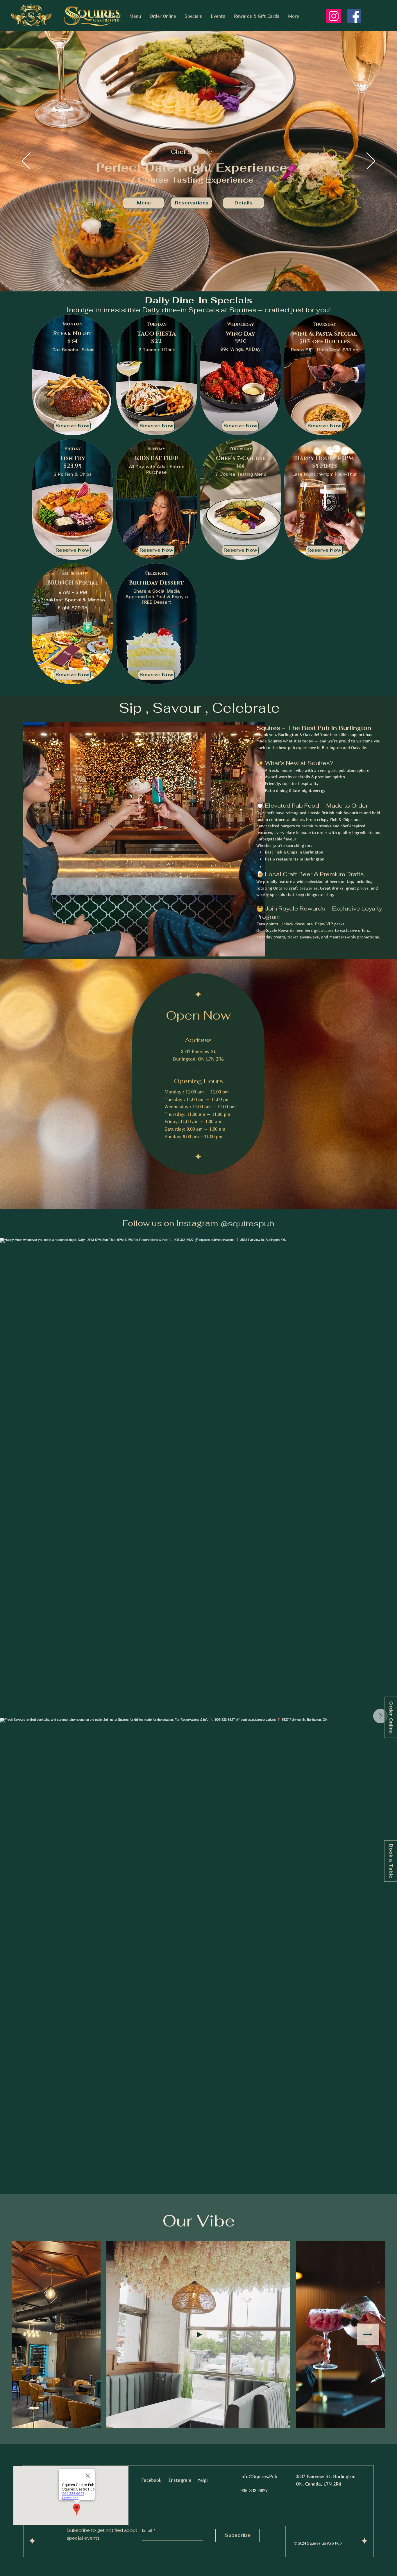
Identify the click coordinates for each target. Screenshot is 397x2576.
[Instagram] (334, 16)
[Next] (371, 161)
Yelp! (203, 2480)
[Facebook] (354, 16)
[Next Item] (380, 1716)
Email (148, 2530)
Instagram (180, 2480)
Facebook (151, 2480)
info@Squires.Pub (259, 2476)
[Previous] (26, 161)
